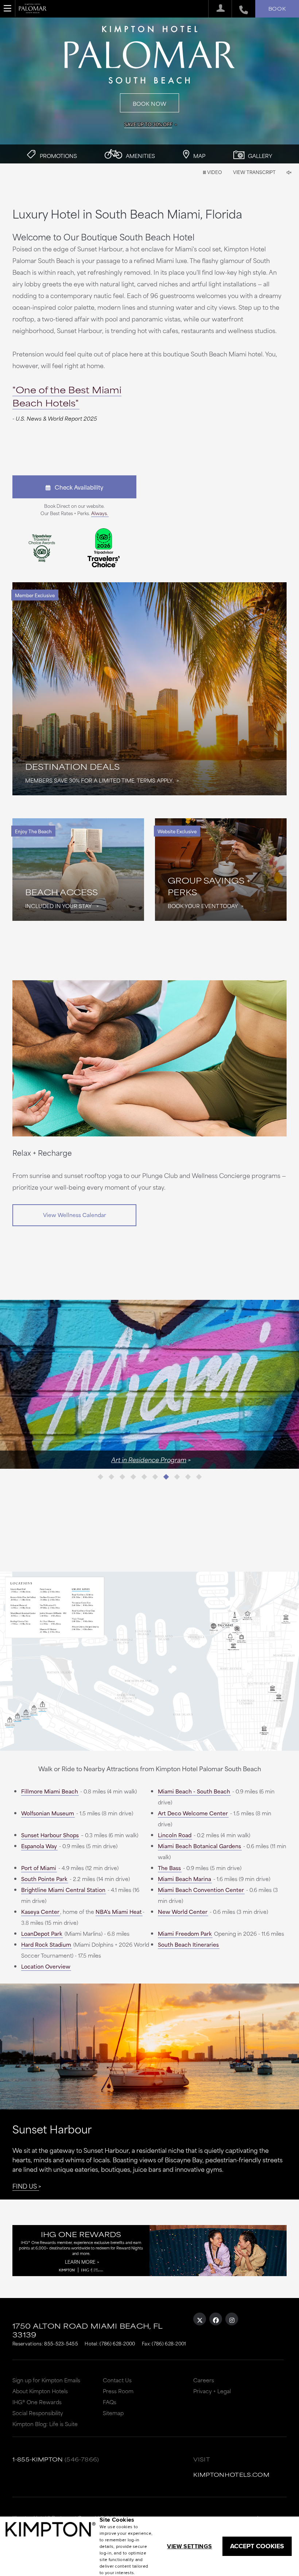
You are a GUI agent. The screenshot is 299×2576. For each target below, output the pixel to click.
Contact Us (117, 2380)
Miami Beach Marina (185, 1879)
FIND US (25, 2186)
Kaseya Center (40, 1911)
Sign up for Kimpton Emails (46, 2380)
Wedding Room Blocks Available (147, 1459)
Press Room (118, 2391)
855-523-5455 (61, 2343)
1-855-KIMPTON (38, 2459)
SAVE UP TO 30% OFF (148, 124)
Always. (100, 513)
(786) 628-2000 (117, 2343)
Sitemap (113, 2413)
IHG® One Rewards (37, 2402)
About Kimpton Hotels (40, 2391)
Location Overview (46, 1966)
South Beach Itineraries (188, 1944)
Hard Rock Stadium (46, 1944)
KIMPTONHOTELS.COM (231, 2474)
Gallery (259, 156)
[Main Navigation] (8, 8)
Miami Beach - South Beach (194, 1791)
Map (199, 156)
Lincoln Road (175, 1835)
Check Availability (77, 487)
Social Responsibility (38, 2413)
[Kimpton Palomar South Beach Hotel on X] (200, 2319)
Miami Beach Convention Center (201, 1890)
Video (214, 172)
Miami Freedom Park (185, 1933)
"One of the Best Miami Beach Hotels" (67, 396)
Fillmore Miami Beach (50, 1791)
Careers (204, 2380)
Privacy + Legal (212, 2391)
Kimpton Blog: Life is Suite (45, 2424)
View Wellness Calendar (75, 1215)
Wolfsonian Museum (48, 1813)
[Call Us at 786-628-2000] (240, 9)
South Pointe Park (44, 1879)
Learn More (80, 2262)
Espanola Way (39, 1846)
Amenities (140, 156)
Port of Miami (39, 1868)
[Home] (33, 11)
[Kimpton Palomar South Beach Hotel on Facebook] (216, 2319)
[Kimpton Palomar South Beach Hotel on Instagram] (232, 2319)
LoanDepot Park (42, 1933)
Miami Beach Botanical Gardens (199, 1846)
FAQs (110, 2402)
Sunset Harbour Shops (50, 1835)
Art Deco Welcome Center (193, 1813)
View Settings (189, 2546)
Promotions (58, 156)
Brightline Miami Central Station (63, 1890)
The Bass (169, 1868)
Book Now (150, 103)
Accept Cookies (257, 2546)
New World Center (183, 1911)
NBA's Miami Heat (119, 1911)
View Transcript (254, 172)
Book (277, 8)
